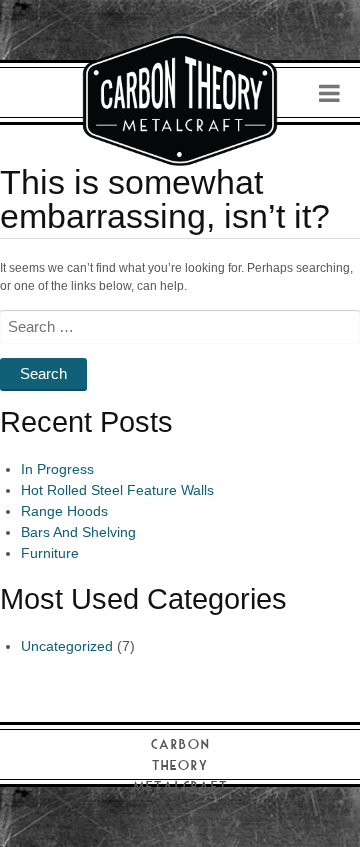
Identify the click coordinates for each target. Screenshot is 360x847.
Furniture (50, 553)
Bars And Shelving (78, 532)
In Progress (57, 469)
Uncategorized (67, 646)
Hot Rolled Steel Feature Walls (117, 490)
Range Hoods (64, 511)
